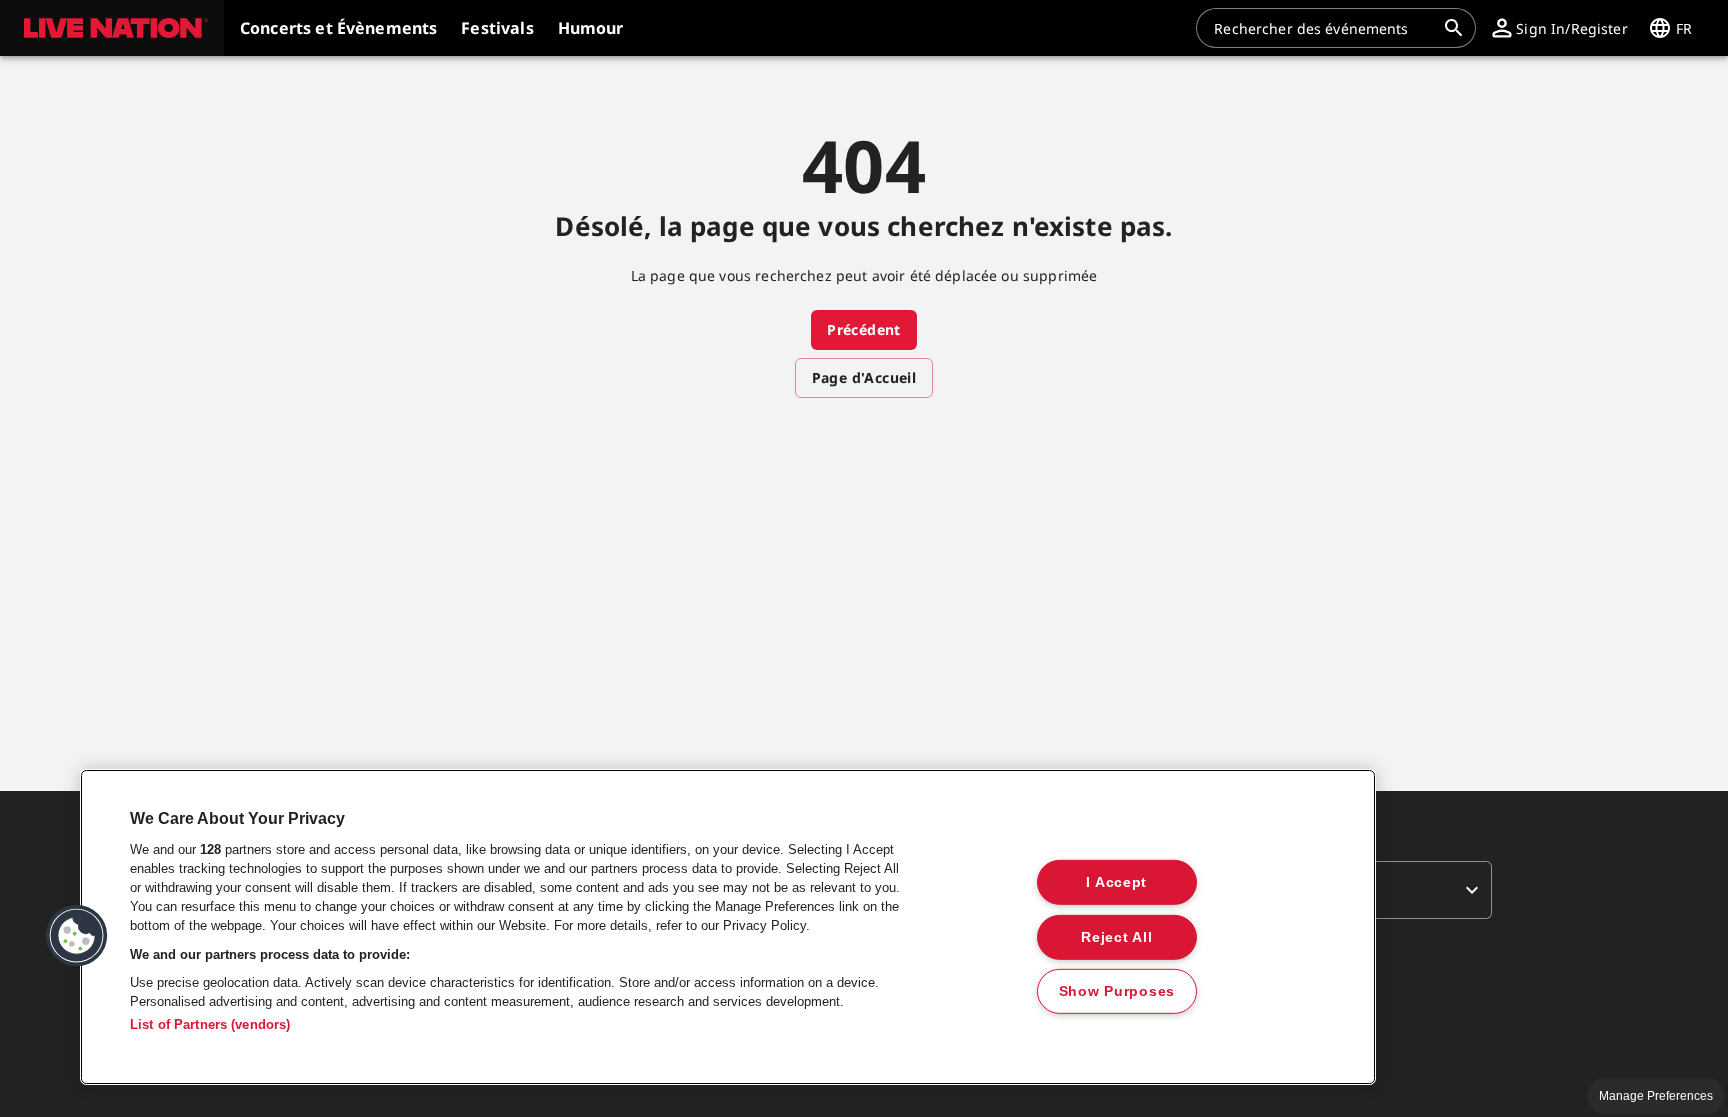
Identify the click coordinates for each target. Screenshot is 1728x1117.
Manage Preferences (1656, 1096)
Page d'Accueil (864, 377)
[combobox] (1324, 28)
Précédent (864, 329)
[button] (112, 28)
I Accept (1116, 882)
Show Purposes (1117, 991)
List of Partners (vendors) (210, 1024)
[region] (728, 927)
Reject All (1116, 936)
